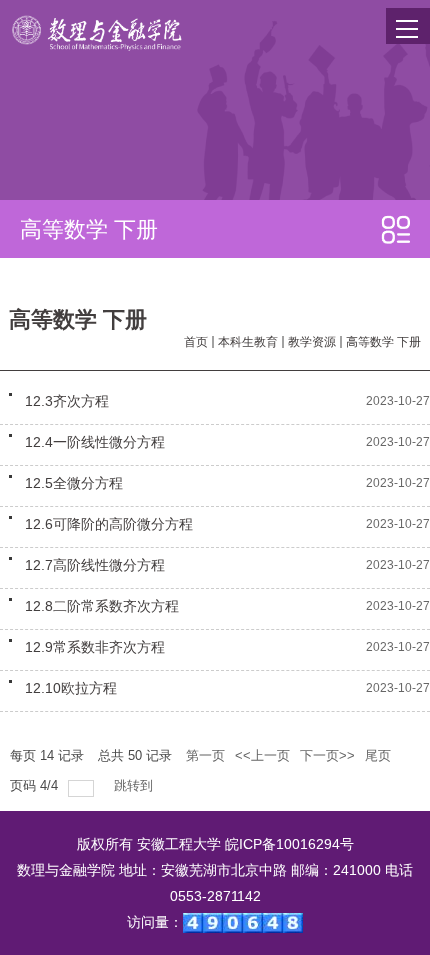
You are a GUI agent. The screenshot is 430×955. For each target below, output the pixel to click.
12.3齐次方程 (67, 401)
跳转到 (135, 785)
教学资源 (312, 342)
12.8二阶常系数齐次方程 (102, 606)
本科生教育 (248, 342)
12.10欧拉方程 (71, 688)
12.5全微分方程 (74, 483)
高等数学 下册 (383, 342)
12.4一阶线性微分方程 (95, 442)
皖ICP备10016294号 (289, 844)
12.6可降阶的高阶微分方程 (109, 524)
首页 (196, 342)
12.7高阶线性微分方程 (95, 565)
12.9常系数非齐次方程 (95, 647)
